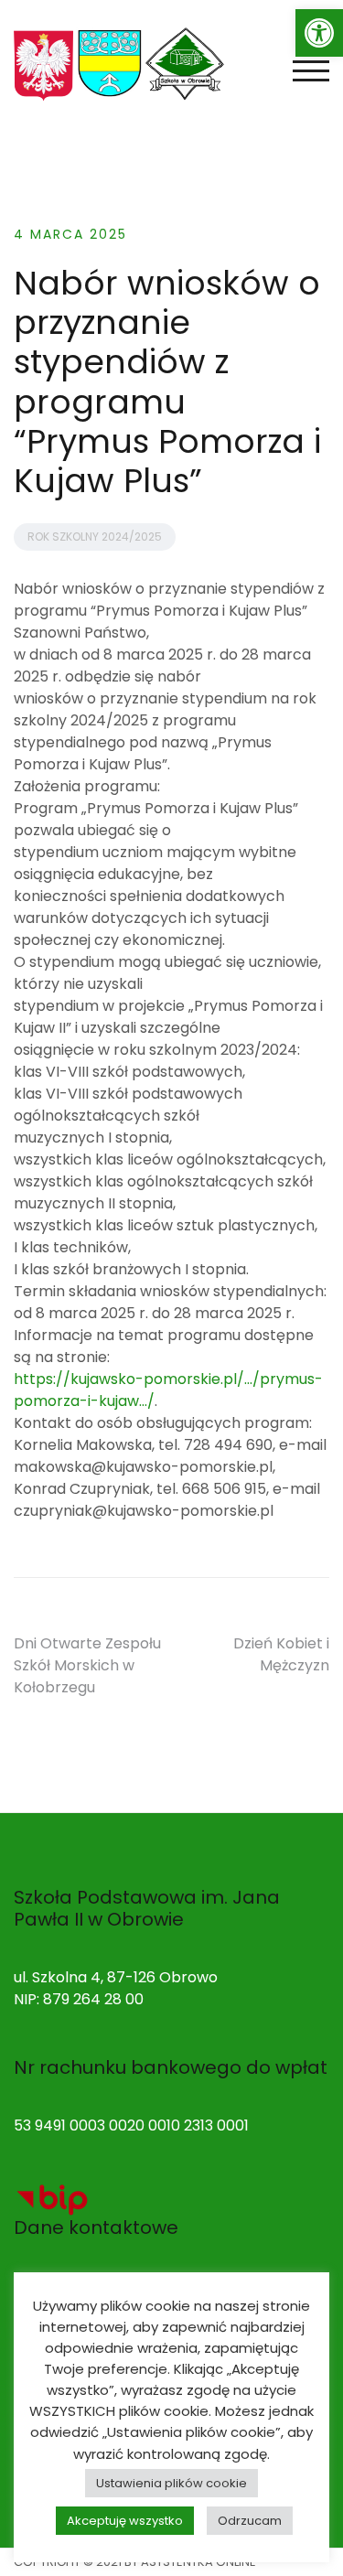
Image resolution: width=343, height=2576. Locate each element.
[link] (319, 33)
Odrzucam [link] (250, 2521)
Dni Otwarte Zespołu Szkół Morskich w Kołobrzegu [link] (87, 1665)
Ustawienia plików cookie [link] (171, 2483)
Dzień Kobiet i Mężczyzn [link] (281, 1654)
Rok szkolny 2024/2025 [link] (95, 537)
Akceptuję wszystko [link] (125, 2521)
